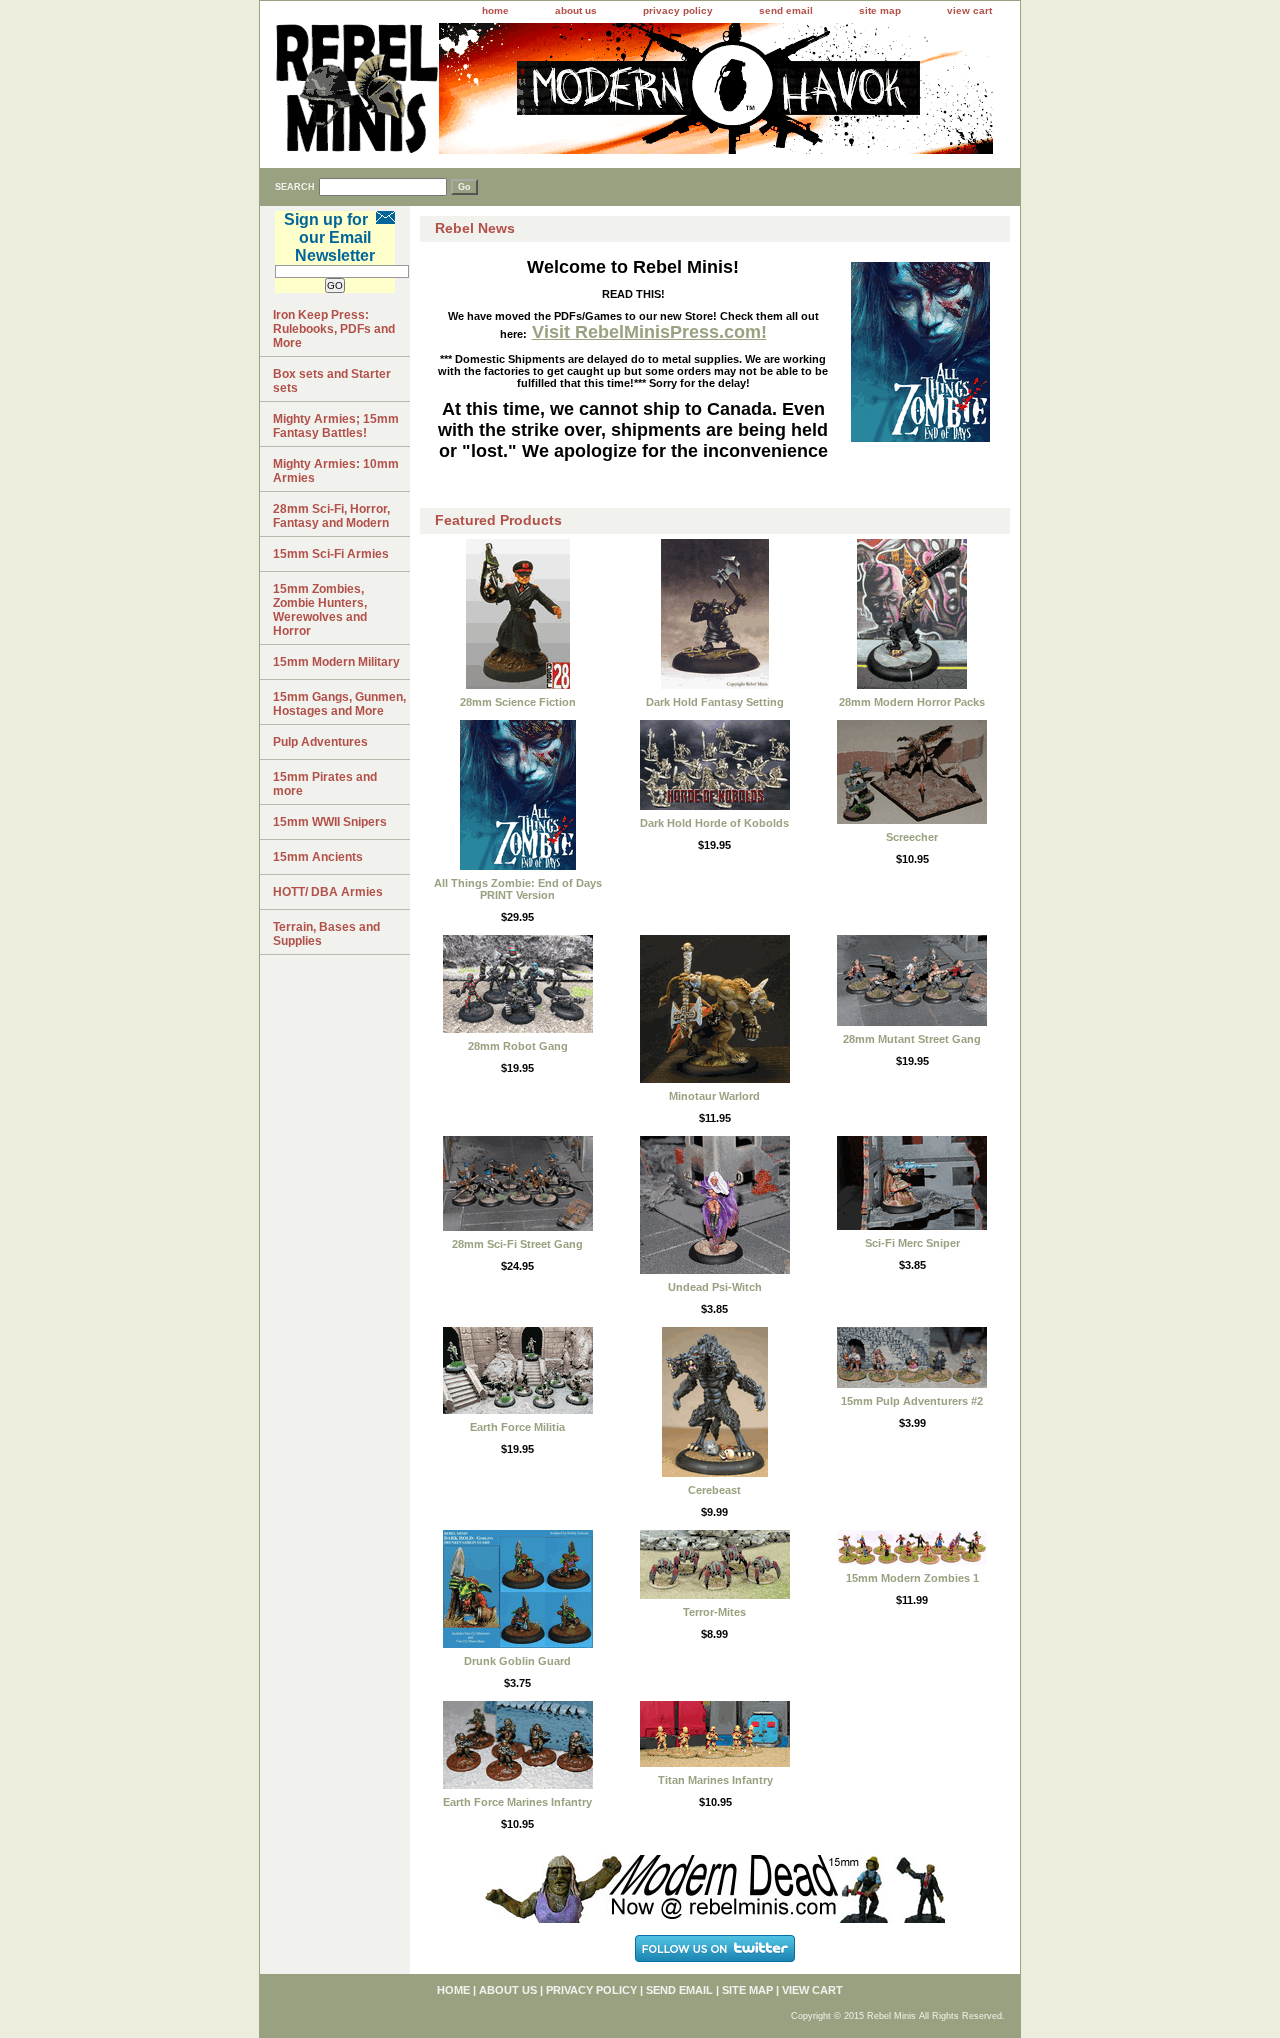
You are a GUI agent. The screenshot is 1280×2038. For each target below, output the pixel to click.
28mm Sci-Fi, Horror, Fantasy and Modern (331, 516)
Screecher (912, 837)
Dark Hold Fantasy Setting (715, 702)
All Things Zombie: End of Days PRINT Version (518, 889)
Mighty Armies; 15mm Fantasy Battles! (336, 426)
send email (786, 10)
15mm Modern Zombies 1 (912, 1578)
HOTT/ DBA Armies (328, 892)
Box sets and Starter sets (332, 381)
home (495, 10)
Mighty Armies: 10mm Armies (336, 471)
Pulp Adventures (320, 742)
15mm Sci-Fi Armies (331, 554)
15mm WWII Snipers (330, 822)
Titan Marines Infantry (715, 1780)
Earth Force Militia (517, 1427)
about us (576, 10)
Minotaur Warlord (714, 1096)
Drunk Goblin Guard (517, 1661)
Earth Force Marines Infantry (517, 1802)
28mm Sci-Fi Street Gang (517, 1244)
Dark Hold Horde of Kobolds (714, 823)
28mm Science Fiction (518, 702)
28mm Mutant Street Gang (912, 1039)
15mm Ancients (318, 857)
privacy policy (678, 10)
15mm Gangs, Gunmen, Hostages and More (339, 704)
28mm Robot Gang (518, 1046)
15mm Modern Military (336, 662)
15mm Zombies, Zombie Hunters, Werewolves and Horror (320, 610)
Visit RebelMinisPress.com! (649, 332)
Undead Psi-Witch (715, 1287)
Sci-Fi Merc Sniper (912, 1243)
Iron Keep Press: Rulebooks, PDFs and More (334, 329)
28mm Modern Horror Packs (912, 702)
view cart (969, 10)
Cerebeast (714, 1490)
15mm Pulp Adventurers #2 (912, 1401)
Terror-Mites (714, 1612)
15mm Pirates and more (325, 784)
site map (880, 10)
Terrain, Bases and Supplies (326, 934)
